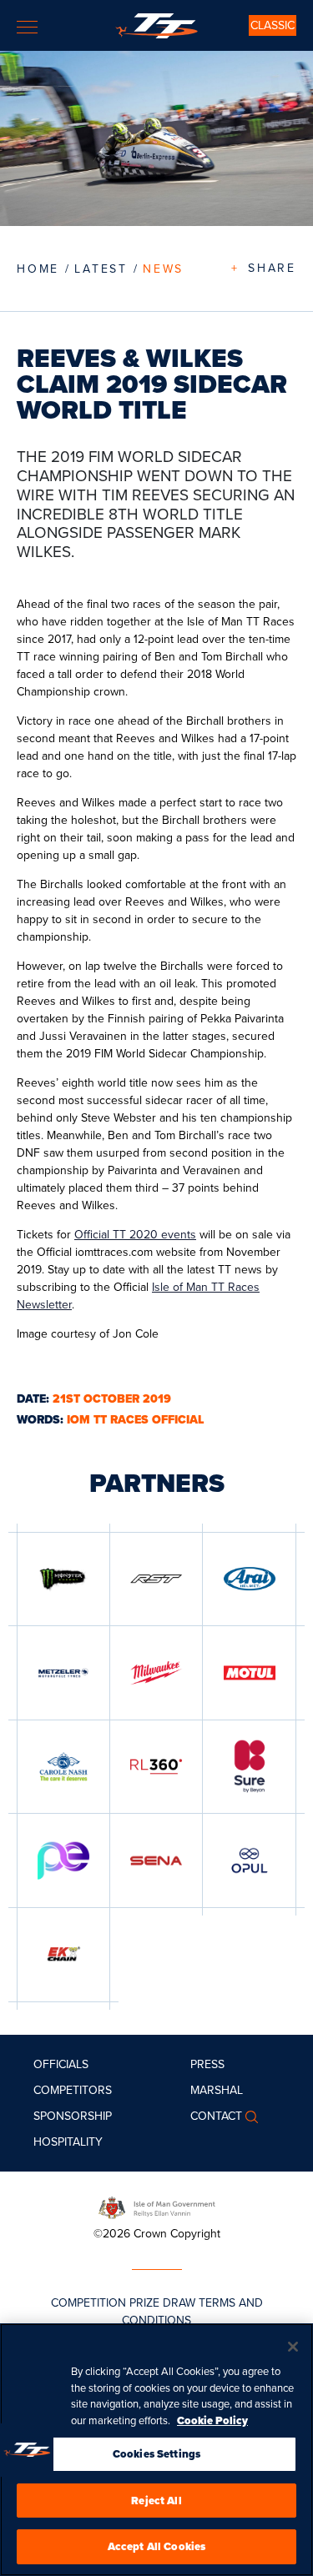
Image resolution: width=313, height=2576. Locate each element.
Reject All (156, 2501)
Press (207, 2064)
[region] (156, 2450)
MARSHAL (217, 2090)
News (163, 269)
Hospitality (68, 2142)
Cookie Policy (212, 2420)
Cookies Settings (156, 2454)
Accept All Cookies (156, 2546)
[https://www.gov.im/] (157, 2207)
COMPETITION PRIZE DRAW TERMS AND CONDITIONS (157, 2312)
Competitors (73, 2090)
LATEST (101, 269)
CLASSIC (273, 25)
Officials (61, 2064)
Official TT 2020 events (135, 1235)
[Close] (293, 2347)
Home (38, 269)
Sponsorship (73, 2116)
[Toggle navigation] (27, 27)
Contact (216, 2116)
